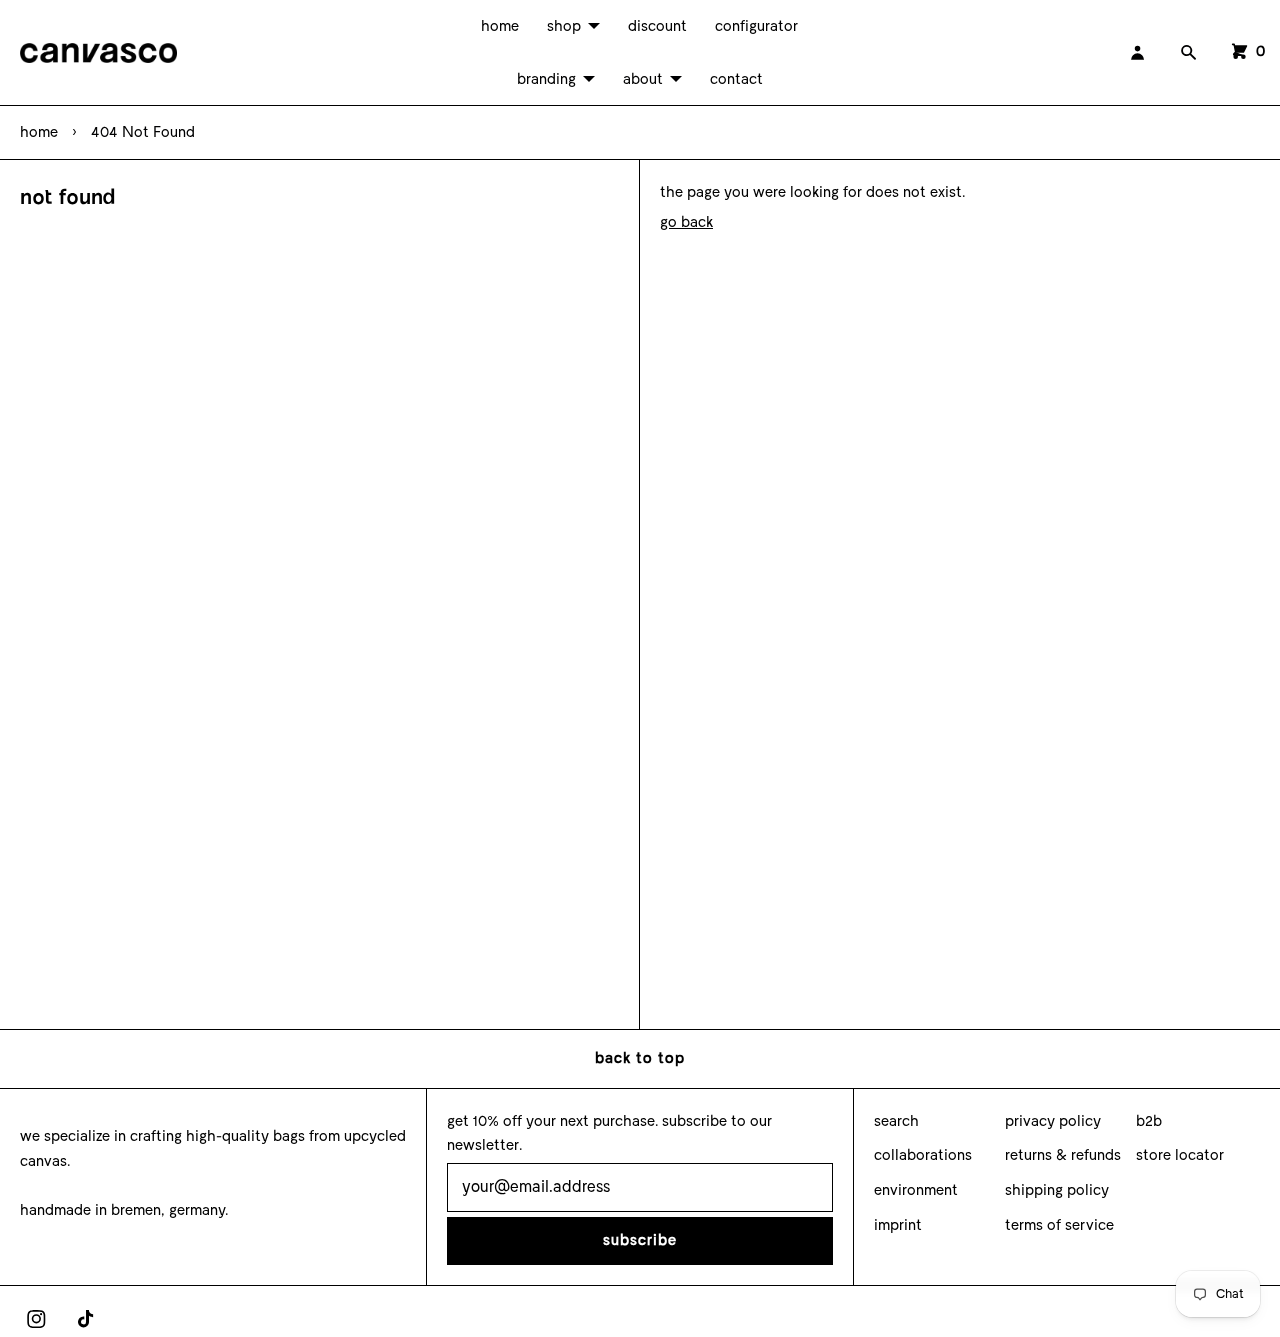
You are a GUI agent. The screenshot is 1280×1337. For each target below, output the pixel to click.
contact (736, 79)
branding (546, 79)
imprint (898, 1225)
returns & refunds (1063, 1155)
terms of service (1059, 1225)
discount (657, 26)
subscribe (640, 1240)
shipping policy (1057, 1190)
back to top (640, 1058)
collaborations (923, 1155)
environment (916, 1190)
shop (564, 26)
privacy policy (1053, 1121)
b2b (1149, 1121)
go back (686, 222)
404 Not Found (143, 132)
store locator (1180, 1155)
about (643, 79)
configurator (756, 26)
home (500, 26)
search (896, 1121)
